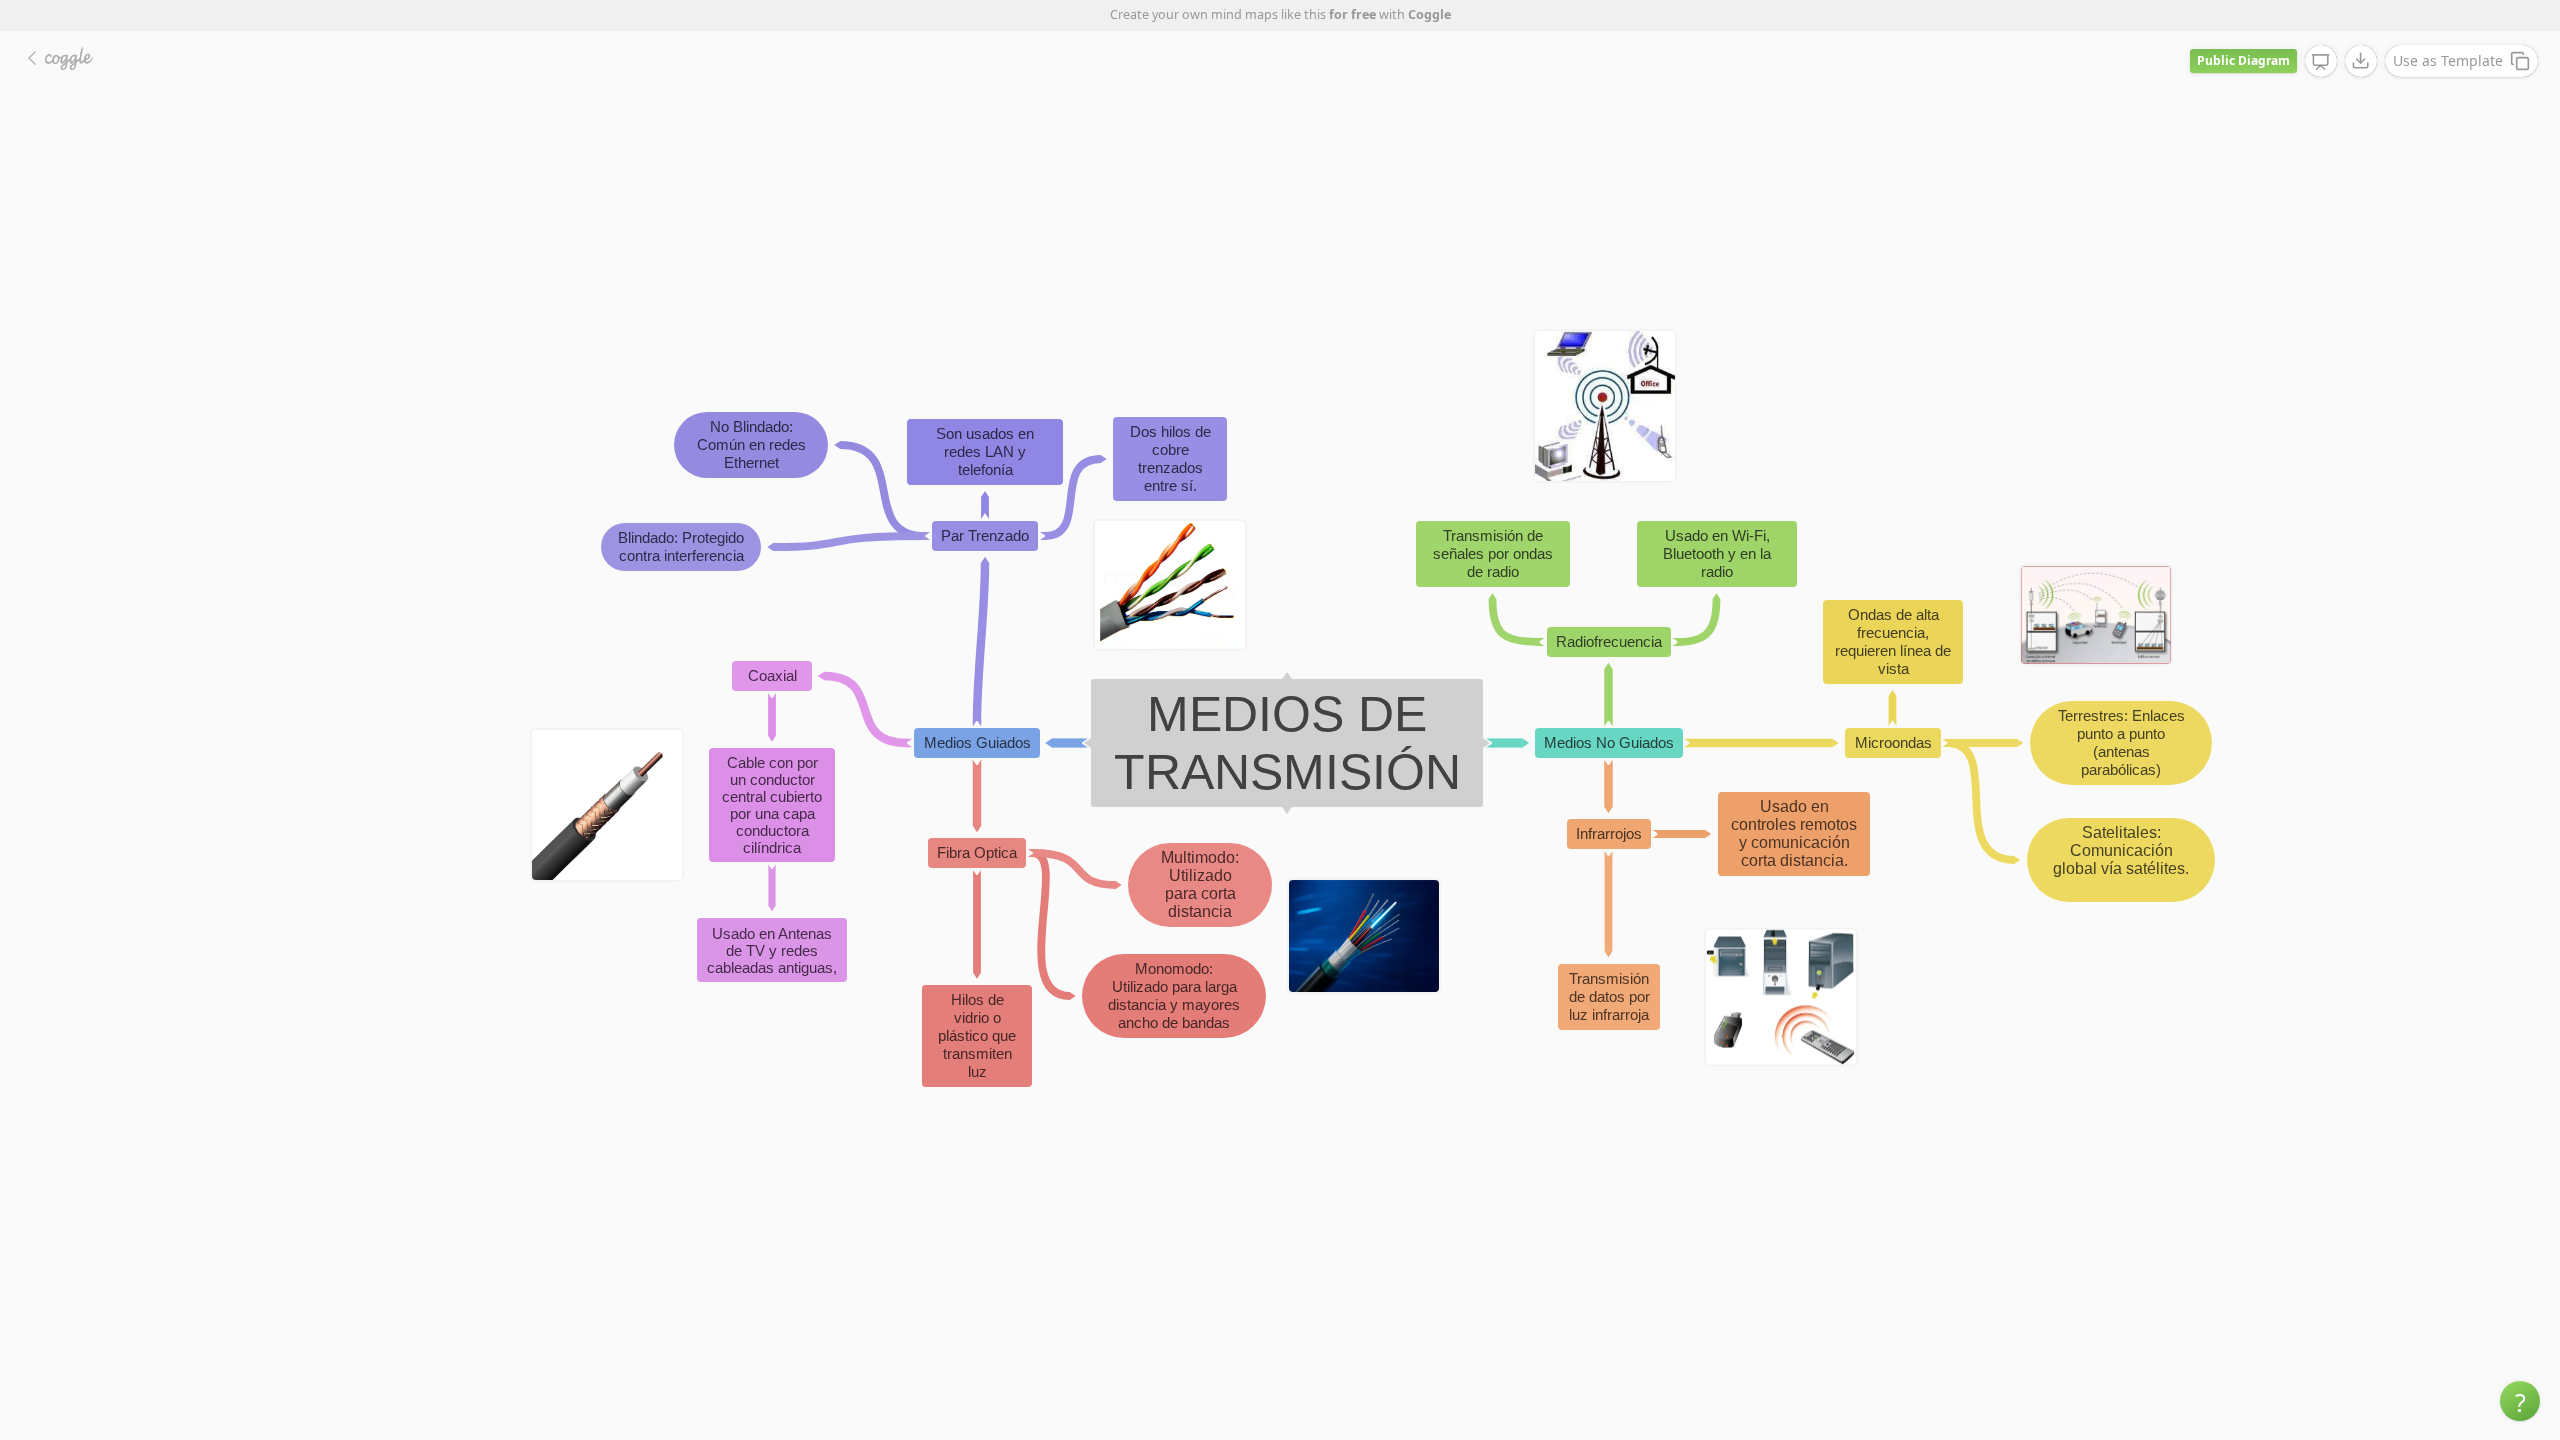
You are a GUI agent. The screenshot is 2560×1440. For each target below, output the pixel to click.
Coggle (1429, 14)
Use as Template (2448, 60)
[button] (2520, 1401)
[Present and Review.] (2321, 62)
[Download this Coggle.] (2361, 61)
